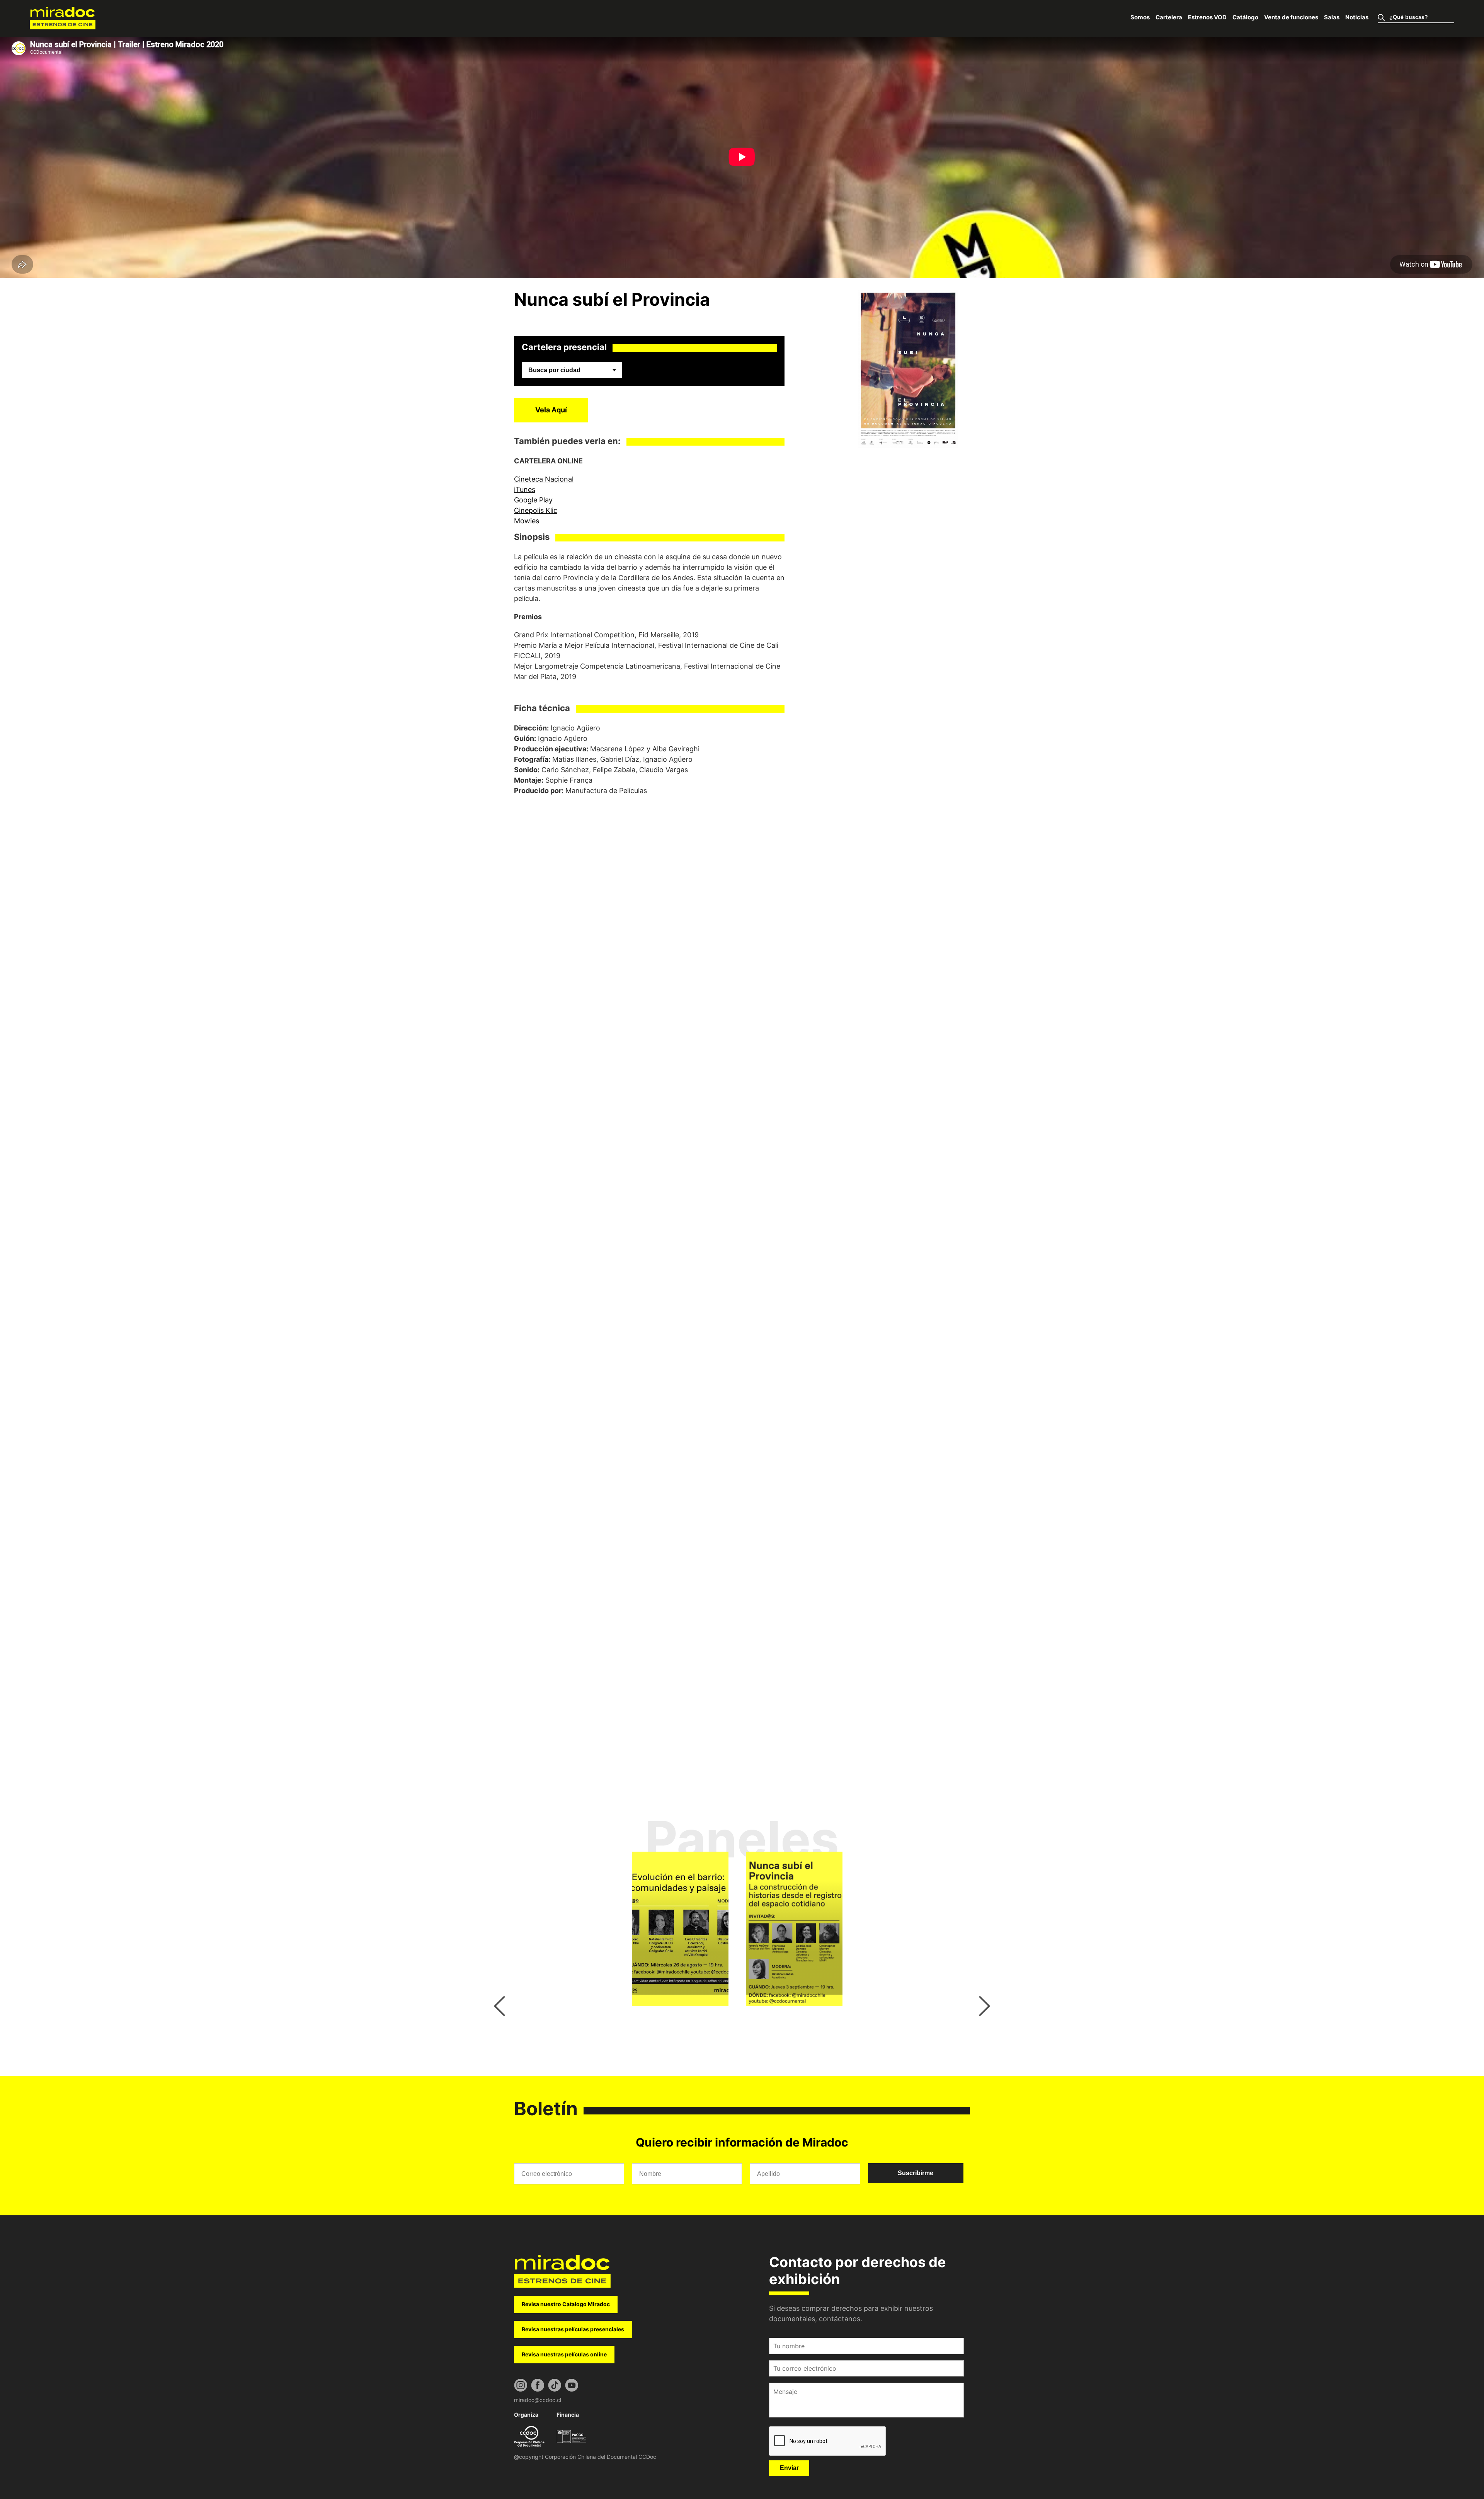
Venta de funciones (1291, 17)
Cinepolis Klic (536, 510)
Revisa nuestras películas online (564, 2354)
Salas (1332, 17)
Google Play (533, 500)
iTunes (525, 489)
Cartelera (1169, 17)
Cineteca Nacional (544, 479)
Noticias (1357, 17)
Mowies (527, 521)
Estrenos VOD (1207, 17)
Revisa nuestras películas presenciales (573, 2329)
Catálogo (1245, 17)
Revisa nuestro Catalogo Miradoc (566, 2304)
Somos (1140, 17)
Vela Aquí (551, 410)
